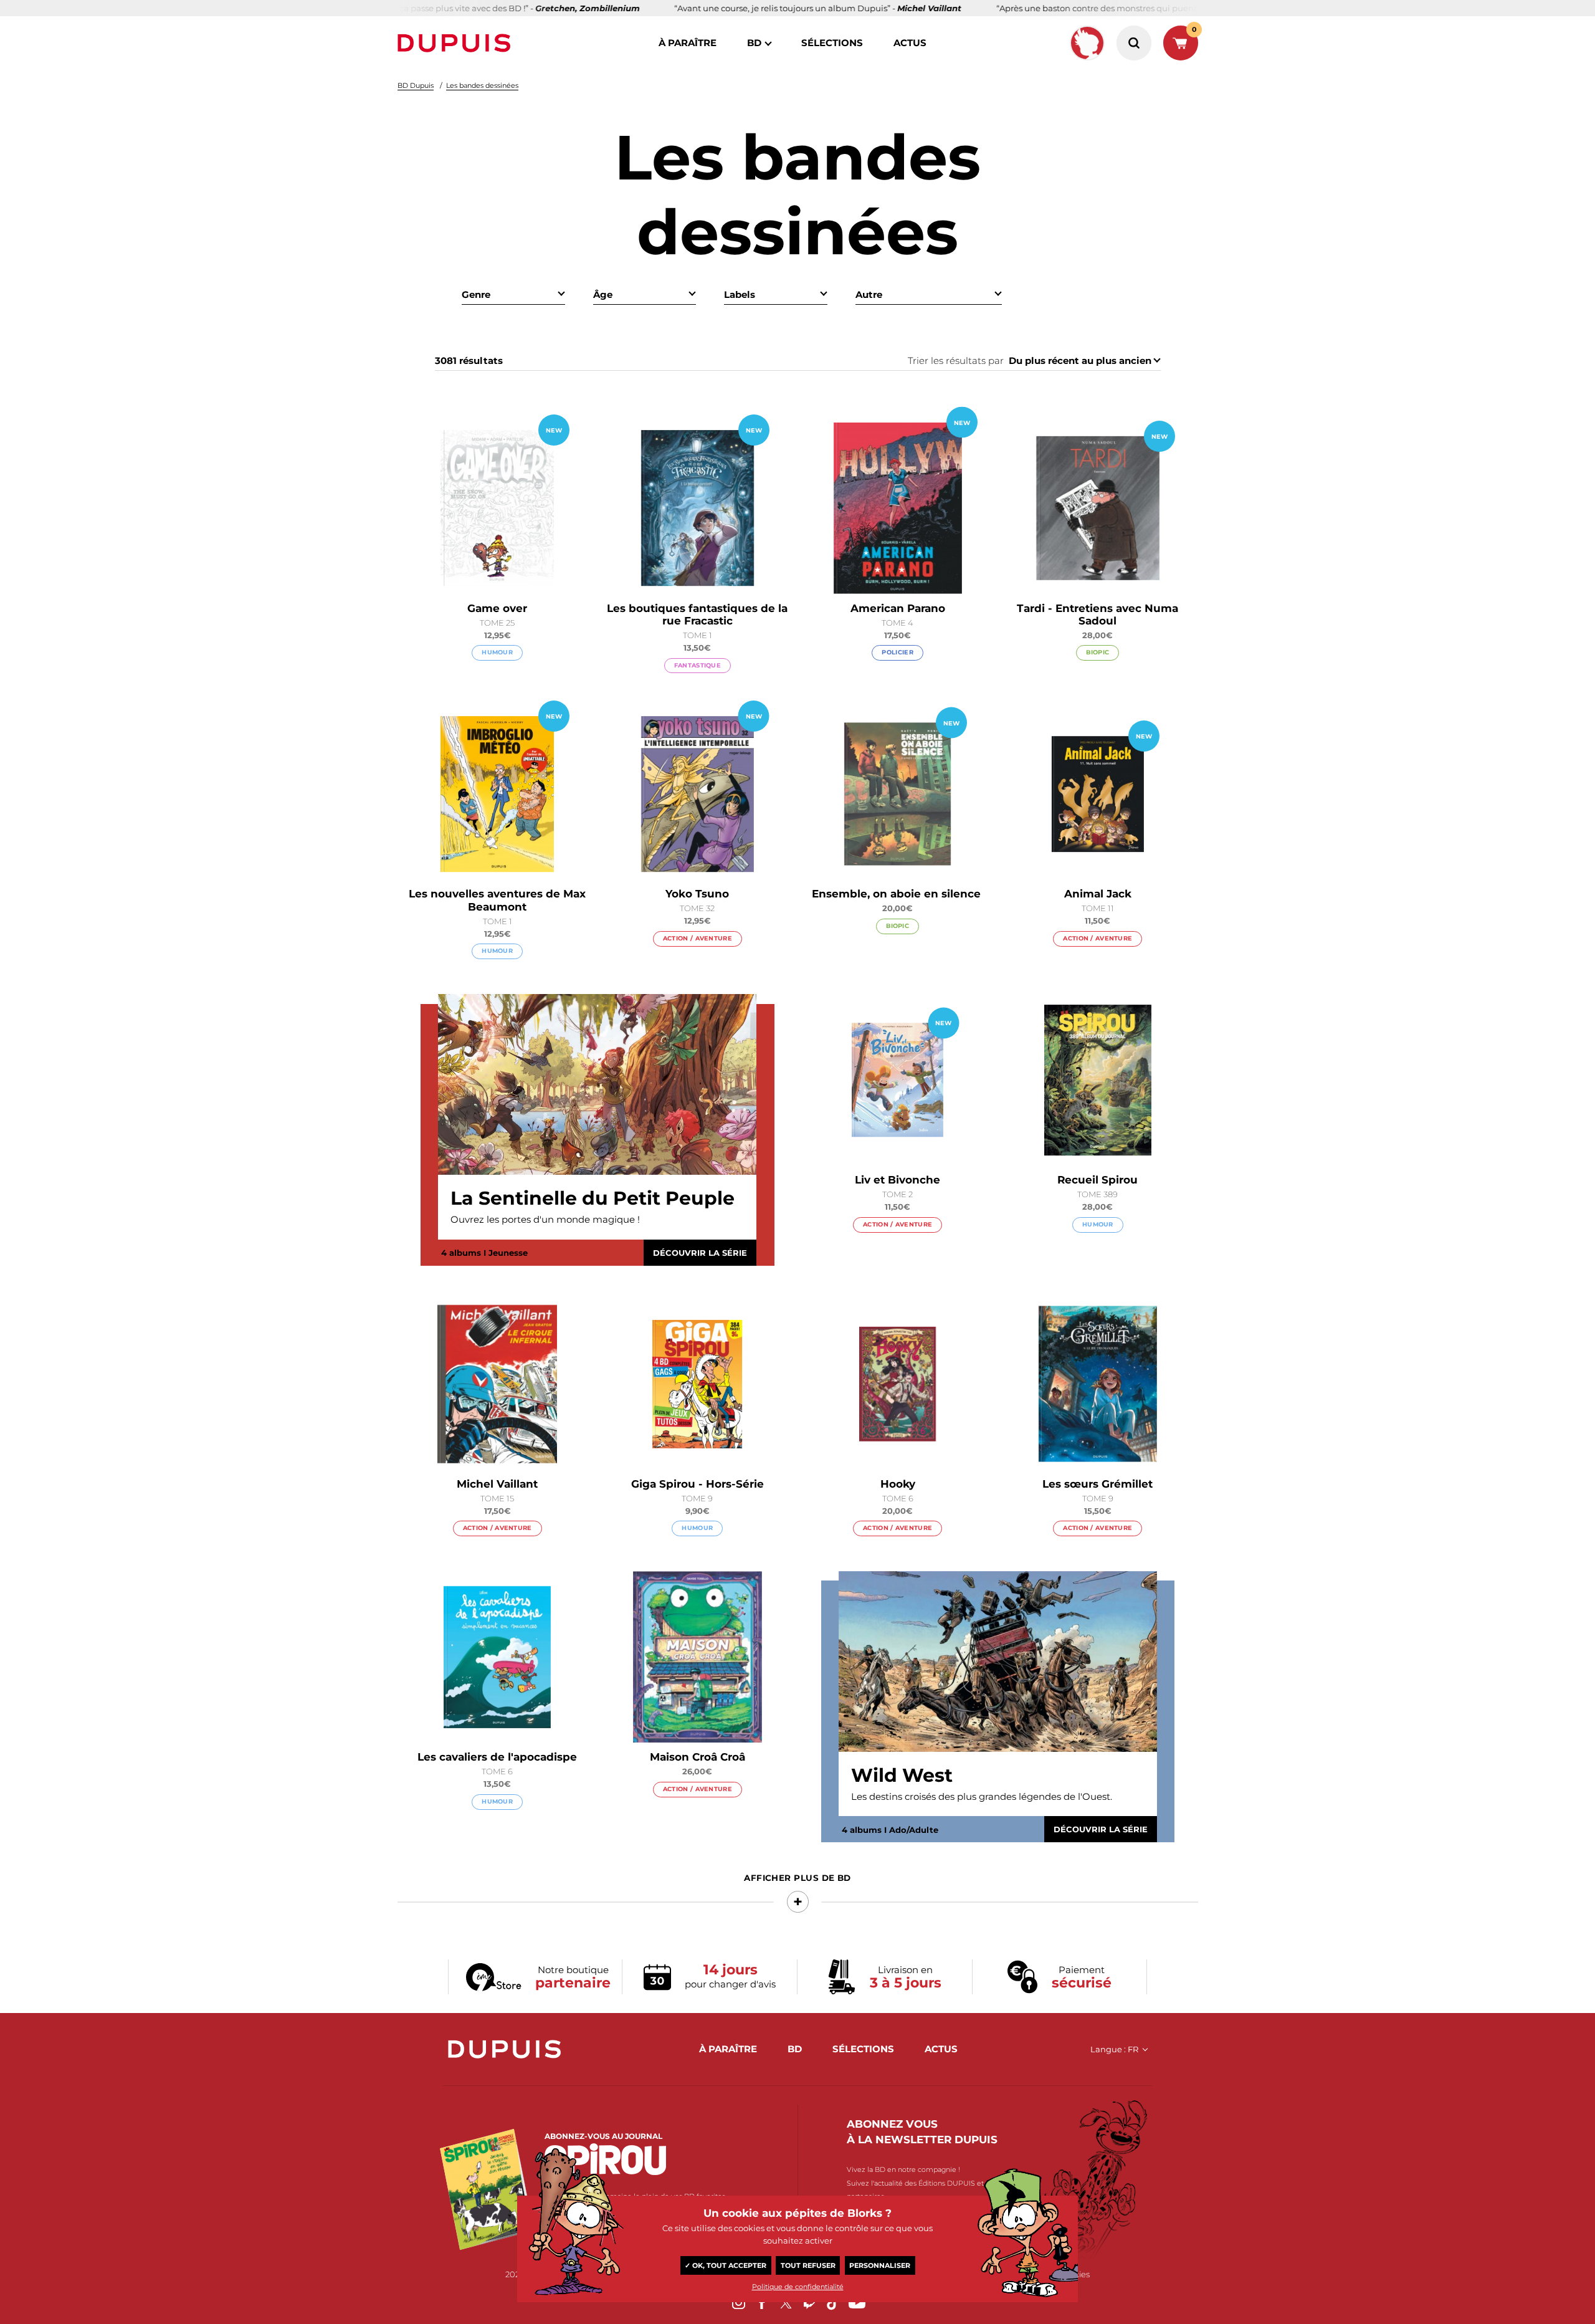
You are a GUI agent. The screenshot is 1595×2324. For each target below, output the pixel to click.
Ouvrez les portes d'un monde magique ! (545, 1219)
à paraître (688, 43)
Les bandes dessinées (482, 85)
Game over (497, 608)
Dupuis (457, 43)
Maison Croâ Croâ (698, 1757)
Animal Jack (1098, 894)
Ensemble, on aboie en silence (898, 894)
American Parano (898, 608)
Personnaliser (880, 2265)
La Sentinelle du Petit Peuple (593, 1198)
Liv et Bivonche (897, 1180)
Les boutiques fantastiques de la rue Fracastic (697, 614)
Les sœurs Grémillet (1097, 1484)
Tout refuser (808, 2265)
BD (754, 43)
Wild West (902, 1776)
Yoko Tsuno (697, 894)
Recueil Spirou (1097, 1180)
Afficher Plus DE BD (797, 1878)
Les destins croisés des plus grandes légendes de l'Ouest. (982, 1796)
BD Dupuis (416, 85)
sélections (832, 43)
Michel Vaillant (497, 1484)
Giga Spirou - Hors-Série (698, 1484)
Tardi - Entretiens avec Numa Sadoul (1097, 614)
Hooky (898, 1484)
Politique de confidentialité (798, 2287)
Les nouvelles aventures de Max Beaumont (497, 900)
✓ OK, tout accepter (726, 2265)
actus (910, 43)
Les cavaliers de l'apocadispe (497, 1757)
